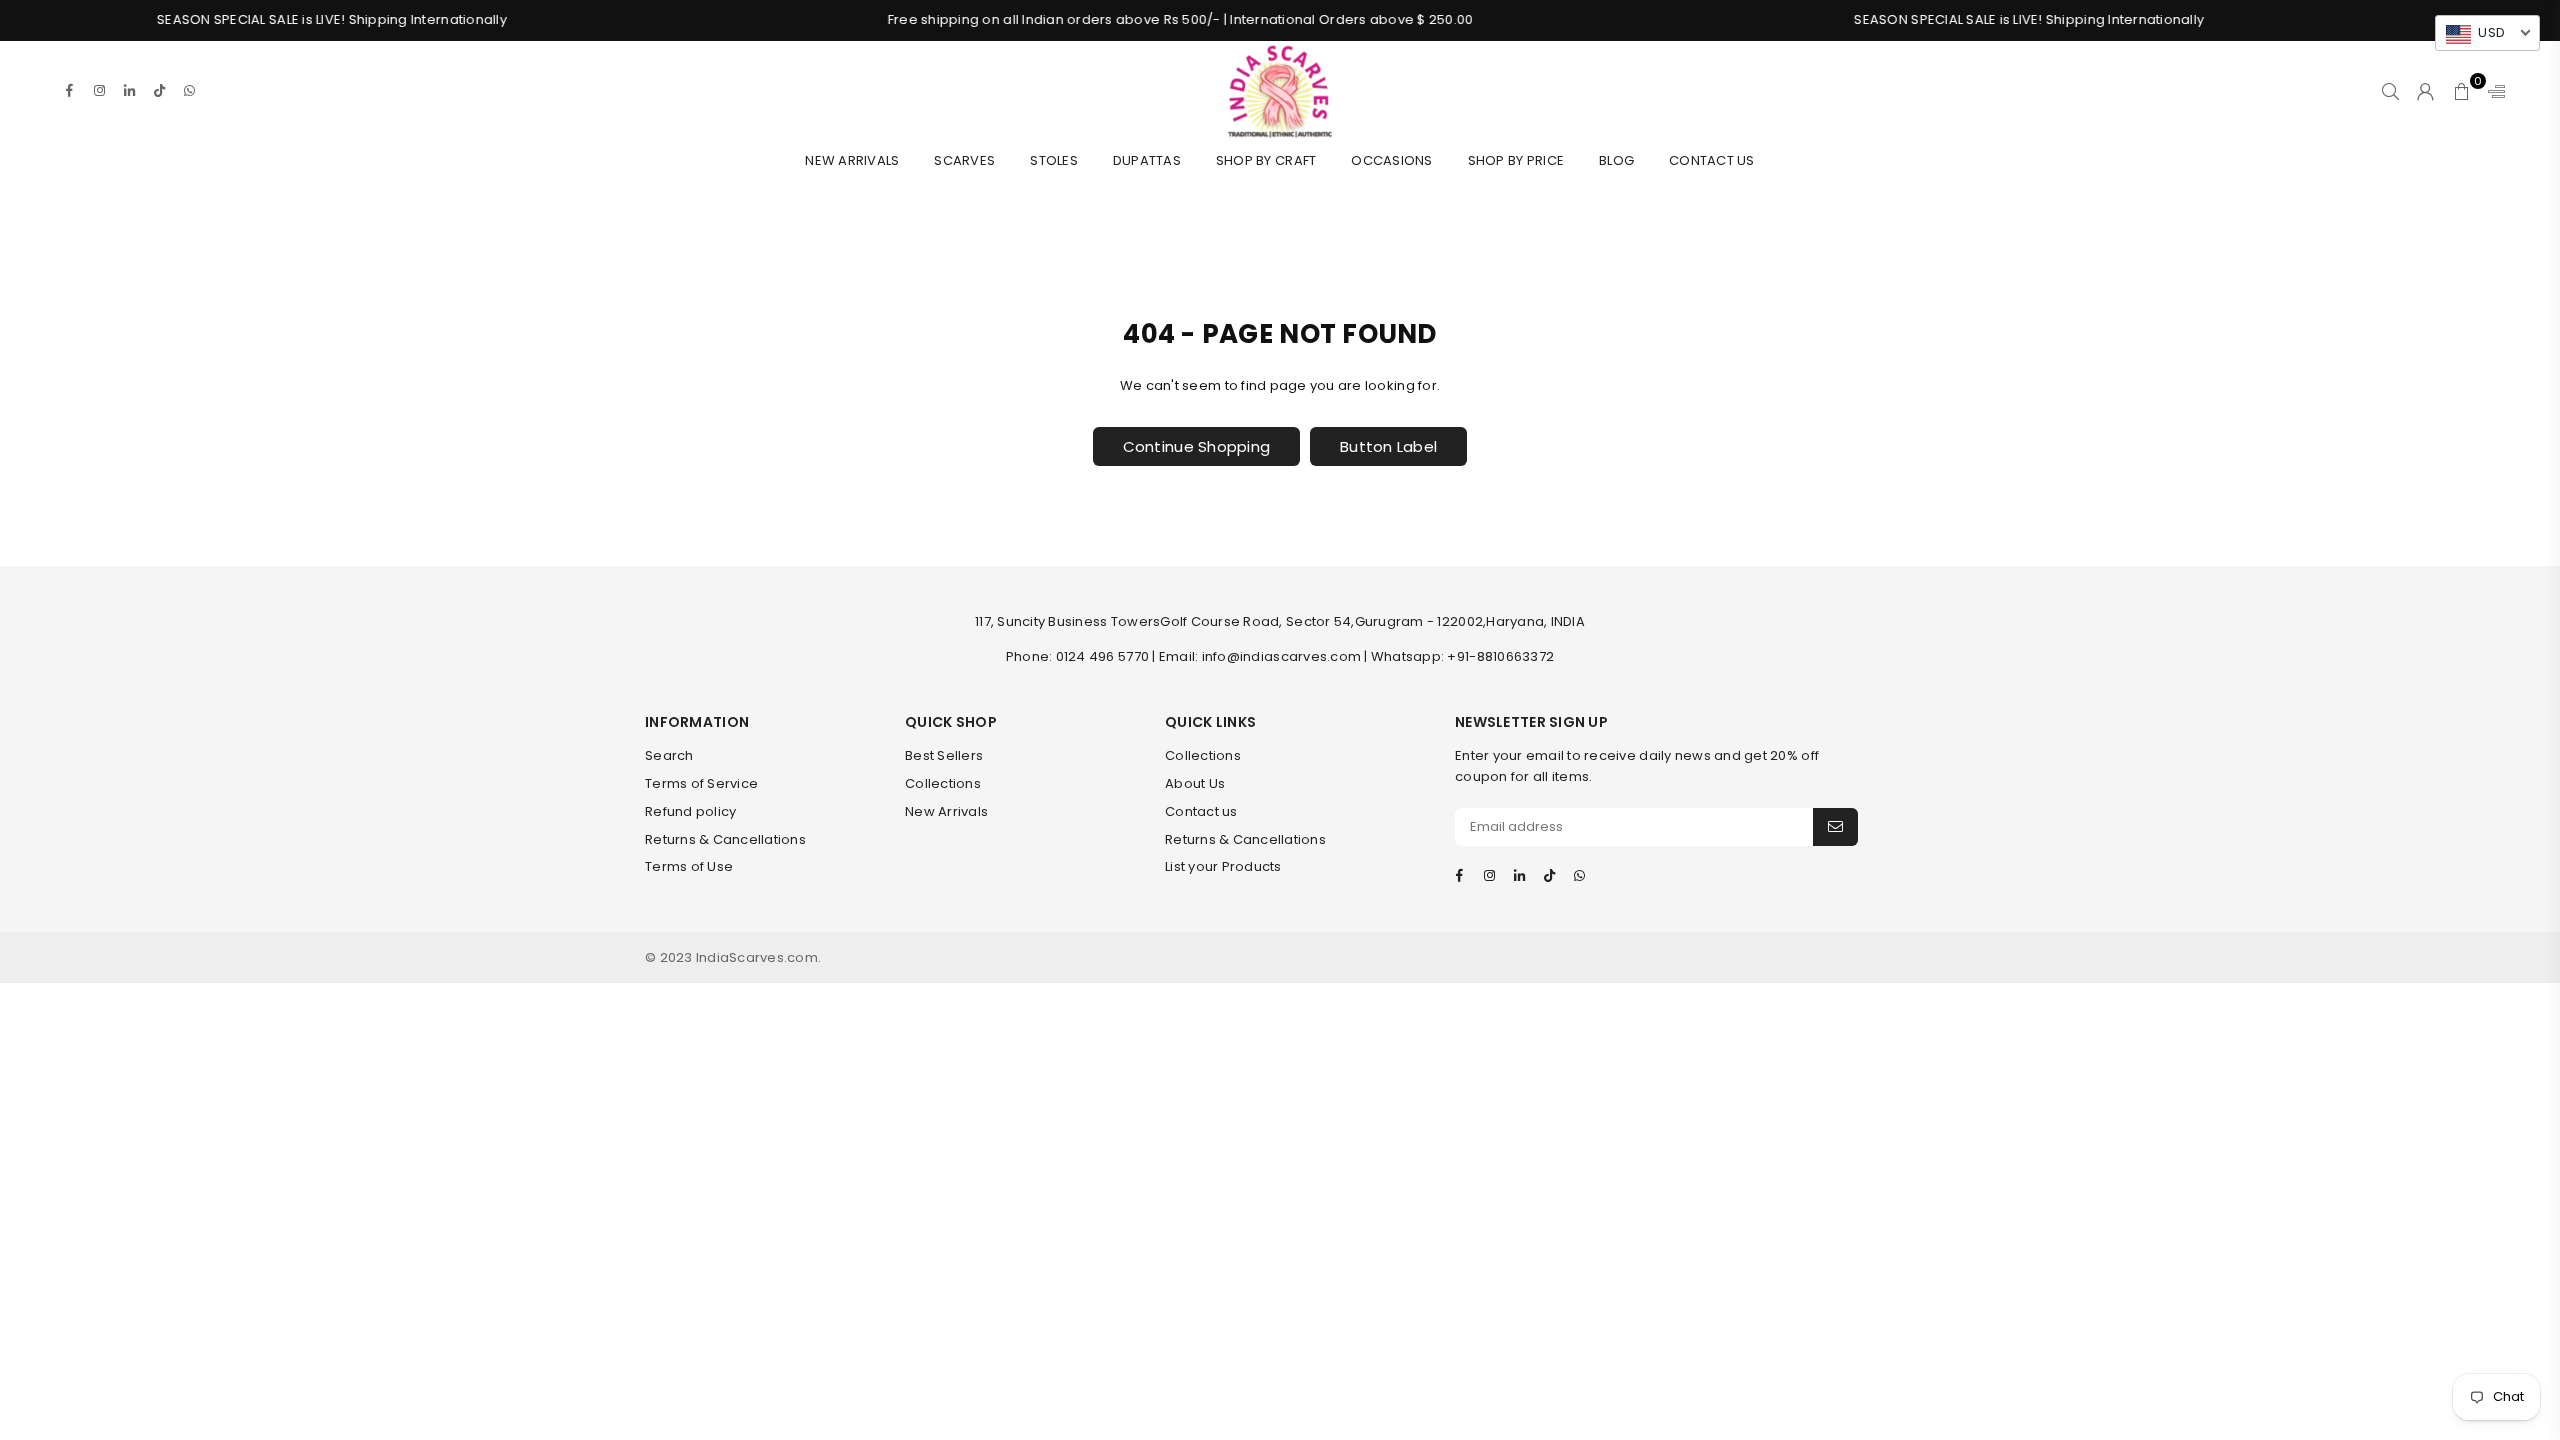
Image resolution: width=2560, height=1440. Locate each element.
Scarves (964, 160)
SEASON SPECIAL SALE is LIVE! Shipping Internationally (279, 19)
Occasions (1391, 160)
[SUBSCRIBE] (1835, 827)
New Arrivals (852, 160)
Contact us (1201, 811)
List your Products (1223, 866)
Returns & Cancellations (725, 839)
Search (669, 755)
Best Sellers (944, 755)
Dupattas (1147, 160)
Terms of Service (701, 783)
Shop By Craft (1266, 160)
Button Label (1388, 446)
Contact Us (1712, 160)
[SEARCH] (2390, 91)
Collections (943, 783)
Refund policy (690, 811)
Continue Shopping (1196, 446)
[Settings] (2492, 91)
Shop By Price (1516, 160)
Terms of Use (689, 866)
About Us (1195, 783)
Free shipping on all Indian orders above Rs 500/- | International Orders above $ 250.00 (1128, 19)
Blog (1616, 160)
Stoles (1054, 160)
